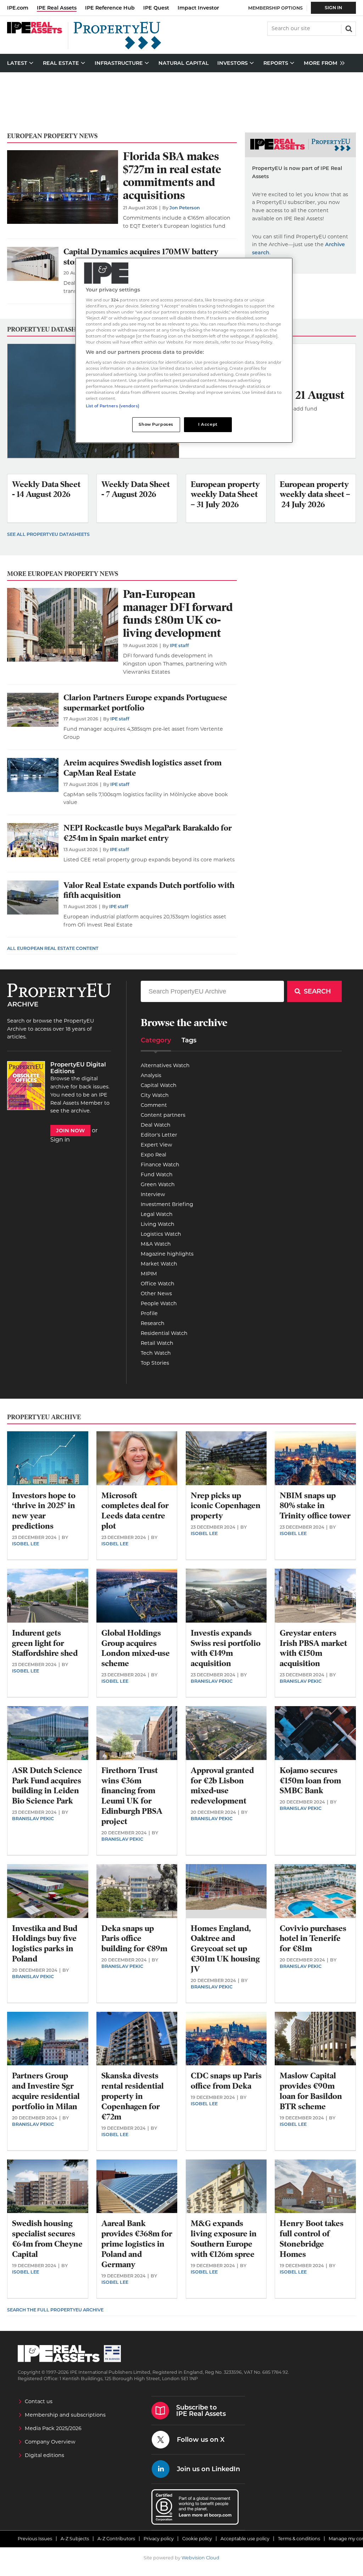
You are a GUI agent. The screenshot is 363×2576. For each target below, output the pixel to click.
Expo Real (153, 1155)
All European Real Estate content (53, 948)
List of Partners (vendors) (113, 406)
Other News (156, 1293)
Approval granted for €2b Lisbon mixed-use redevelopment (222, 1786)
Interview (153, 1194)
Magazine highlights (167, 1254)
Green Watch (158, 1184)
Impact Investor (198, 8)
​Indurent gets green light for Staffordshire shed (45, 1643)
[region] (184, 350)
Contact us (39, 2401)
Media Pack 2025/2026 (53, 2428)
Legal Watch (157, 1214)
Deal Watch (156, 1125)
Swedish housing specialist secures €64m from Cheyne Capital (47, 2239)
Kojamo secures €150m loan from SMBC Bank (310, 1781)
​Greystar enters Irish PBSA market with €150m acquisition (313, 1648)
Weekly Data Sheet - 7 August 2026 (136, 489)
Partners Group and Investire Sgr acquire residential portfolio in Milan (46, 2091)
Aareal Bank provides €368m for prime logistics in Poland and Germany (137, 2244)
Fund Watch (157, 1174)
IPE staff (179, 646)
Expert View (157, 1145)
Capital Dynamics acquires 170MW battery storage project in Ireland (141, 257)
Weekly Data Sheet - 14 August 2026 (46, 489)
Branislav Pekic (212, 1681)
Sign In (333, 8)
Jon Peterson (185, 208)
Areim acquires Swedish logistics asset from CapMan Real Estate (143, 768)
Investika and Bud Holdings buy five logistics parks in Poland (45, 1944)
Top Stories (155, 1363)
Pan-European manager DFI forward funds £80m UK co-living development (178, 614)
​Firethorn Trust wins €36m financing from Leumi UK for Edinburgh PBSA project (132, 1796)
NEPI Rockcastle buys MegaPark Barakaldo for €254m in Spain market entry (148, 833)
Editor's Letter (159, 1135)
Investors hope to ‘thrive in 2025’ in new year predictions (44, 1511)
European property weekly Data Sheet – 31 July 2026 (225, 495)
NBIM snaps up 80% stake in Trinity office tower (315, 1506)
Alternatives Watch (165, 1065)
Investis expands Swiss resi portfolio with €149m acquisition (226, 1648)
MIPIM (149, 1274)
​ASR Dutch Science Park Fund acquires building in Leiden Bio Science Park (47, 1786)
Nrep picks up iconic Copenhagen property (226, 1506)
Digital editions (44, 2455)
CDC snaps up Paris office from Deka (226, 2081)
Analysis (151, 1075)
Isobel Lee (26, 1544)
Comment (154, 1105)
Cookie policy (197, 2539)
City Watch (155, 1095)
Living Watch (158, 1224)
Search (348, 28)
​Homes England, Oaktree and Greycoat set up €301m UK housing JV (225, 1949)
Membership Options (275, 8)
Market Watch (159, 1264)
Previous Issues (35, 2539)
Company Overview (50, 2442)
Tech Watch (156, 1353)
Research (153, 1323)
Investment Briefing (167, 1204)
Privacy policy (159, 2539)
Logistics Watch (161, 1234)
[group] (322, 63)
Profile (149, 1313)
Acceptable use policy (245, 2539)
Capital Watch (159, 1085)
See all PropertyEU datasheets (48, 534)
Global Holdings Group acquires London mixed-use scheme (136, 1648)
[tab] (156, 1043)
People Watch (159, 1303)
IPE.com (18, 8)
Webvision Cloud (200, 2558)
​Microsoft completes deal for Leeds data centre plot (135, 1511)
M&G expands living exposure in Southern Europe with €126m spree (224, 2239)
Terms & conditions (299, 2539)
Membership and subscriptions (65, 2415)
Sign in (60, 1140)
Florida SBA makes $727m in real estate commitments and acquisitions (172, 176)
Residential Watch (164, 1333)
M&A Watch (156, 1244)
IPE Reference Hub (110, 8)
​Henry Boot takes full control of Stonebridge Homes (312, 2239)
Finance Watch (160, 1165)
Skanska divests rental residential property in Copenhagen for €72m (133, 2096)
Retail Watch (157, 1343)
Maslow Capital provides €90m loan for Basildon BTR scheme (311, 2091)
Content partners (163, 1115)
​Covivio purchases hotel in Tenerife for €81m (313, 1939)
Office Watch (158, 1284)
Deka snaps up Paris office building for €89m (134, 1939)
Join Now (70, 1131)
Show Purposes (156, 424)
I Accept (208, 424)
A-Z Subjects (75, 2539)
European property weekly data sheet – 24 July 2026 (315, 495)
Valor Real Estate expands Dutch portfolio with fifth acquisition (149, 890)
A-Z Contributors (116, 2539)
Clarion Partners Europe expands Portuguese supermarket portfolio (145, 703)
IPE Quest (156, 8)
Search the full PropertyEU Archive (55, 2310)
